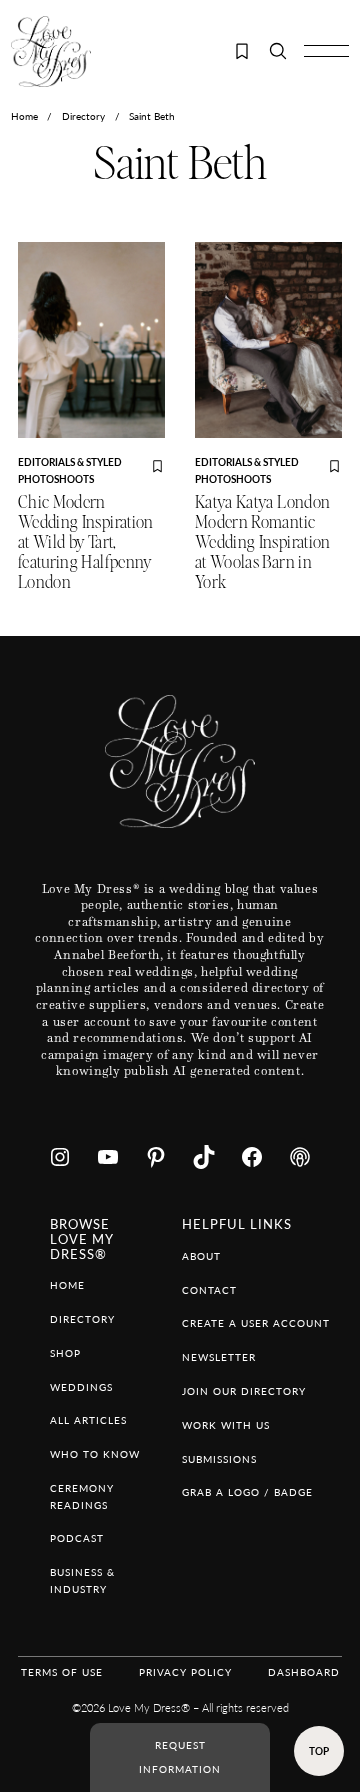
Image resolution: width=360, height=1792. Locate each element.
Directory (83, 116)
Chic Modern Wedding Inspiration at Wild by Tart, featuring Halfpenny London (86, 542)
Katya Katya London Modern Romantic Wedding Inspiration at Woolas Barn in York (263, 542)
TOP (319, 1751)
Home (24, 116)
